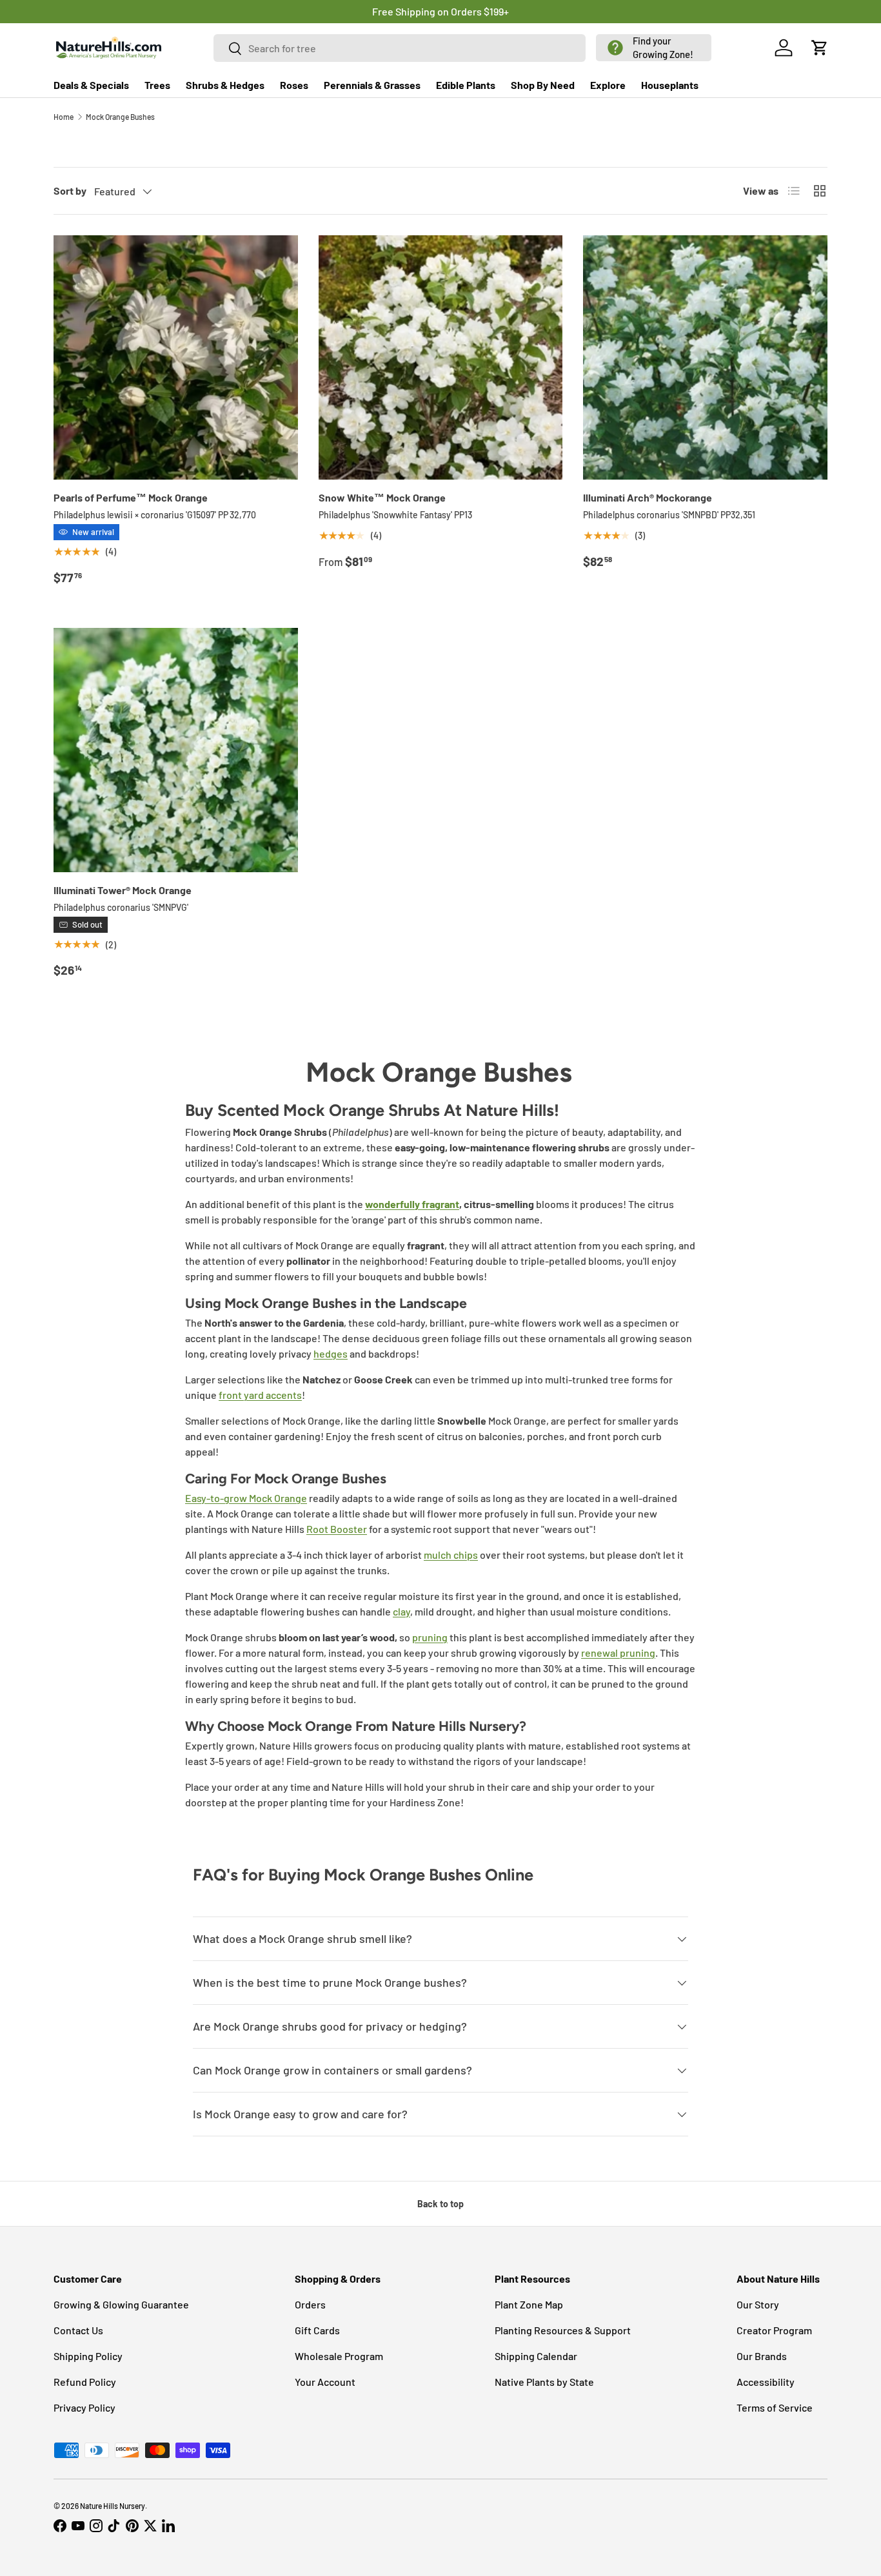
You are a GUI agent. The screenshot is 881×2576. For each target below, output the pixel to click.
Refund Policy (85, 2382)
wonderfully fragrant (412, 1204)
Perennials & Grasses (372, 85)
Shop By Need (543, 85)
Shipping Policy (88, 2356)
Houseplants (670, 85)
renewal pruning (618, 1653)
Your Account (325, 2382)
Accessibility (766, 2382)
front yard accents (260, 1395)
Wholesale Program (339, 2356)
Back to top (440, 2204)
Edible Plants (466, 85)
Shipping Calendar (536, 2356)
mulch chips (451, 1555)
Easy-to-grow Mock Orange (246, 1498)
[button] (654, 48)
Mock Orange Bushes (120, 117)
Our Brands (762, 2356)
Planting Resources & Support (563, 2330)
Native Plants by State (544, 2382)
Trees (157, 85)
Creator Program (774, 2330)
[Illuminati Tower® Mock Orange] (176, 750)
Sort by (70, 190)
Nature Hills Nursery (113, 2506)
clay (401, 1611)
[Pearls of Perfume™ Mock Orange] (176, 357)
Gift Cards (317, 2330)
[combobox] (400, 48)
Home (64, 117)
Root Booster (337, 1529)
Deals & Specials (91, 85)
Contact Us (78, 2330)
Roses (294, 85)
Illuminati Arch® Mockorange (648, 497)
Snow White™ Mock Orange (382, 497)
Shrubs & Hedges (225, 85)
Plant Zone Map (529, 2304)
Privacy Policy (84, 2407)
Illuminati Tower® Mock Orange (123, 890)
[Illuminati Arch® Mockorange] (705, 357)
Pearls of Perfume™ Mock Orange (131, 497)
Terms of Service (775, 2407)
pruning (430, 1637)
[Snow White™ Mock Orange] (441, 357)
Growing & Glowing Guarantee (121, 2304)
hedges (331, 1353)
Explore (608, 85)
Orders (310, 2304)
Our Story (758, 2304)
